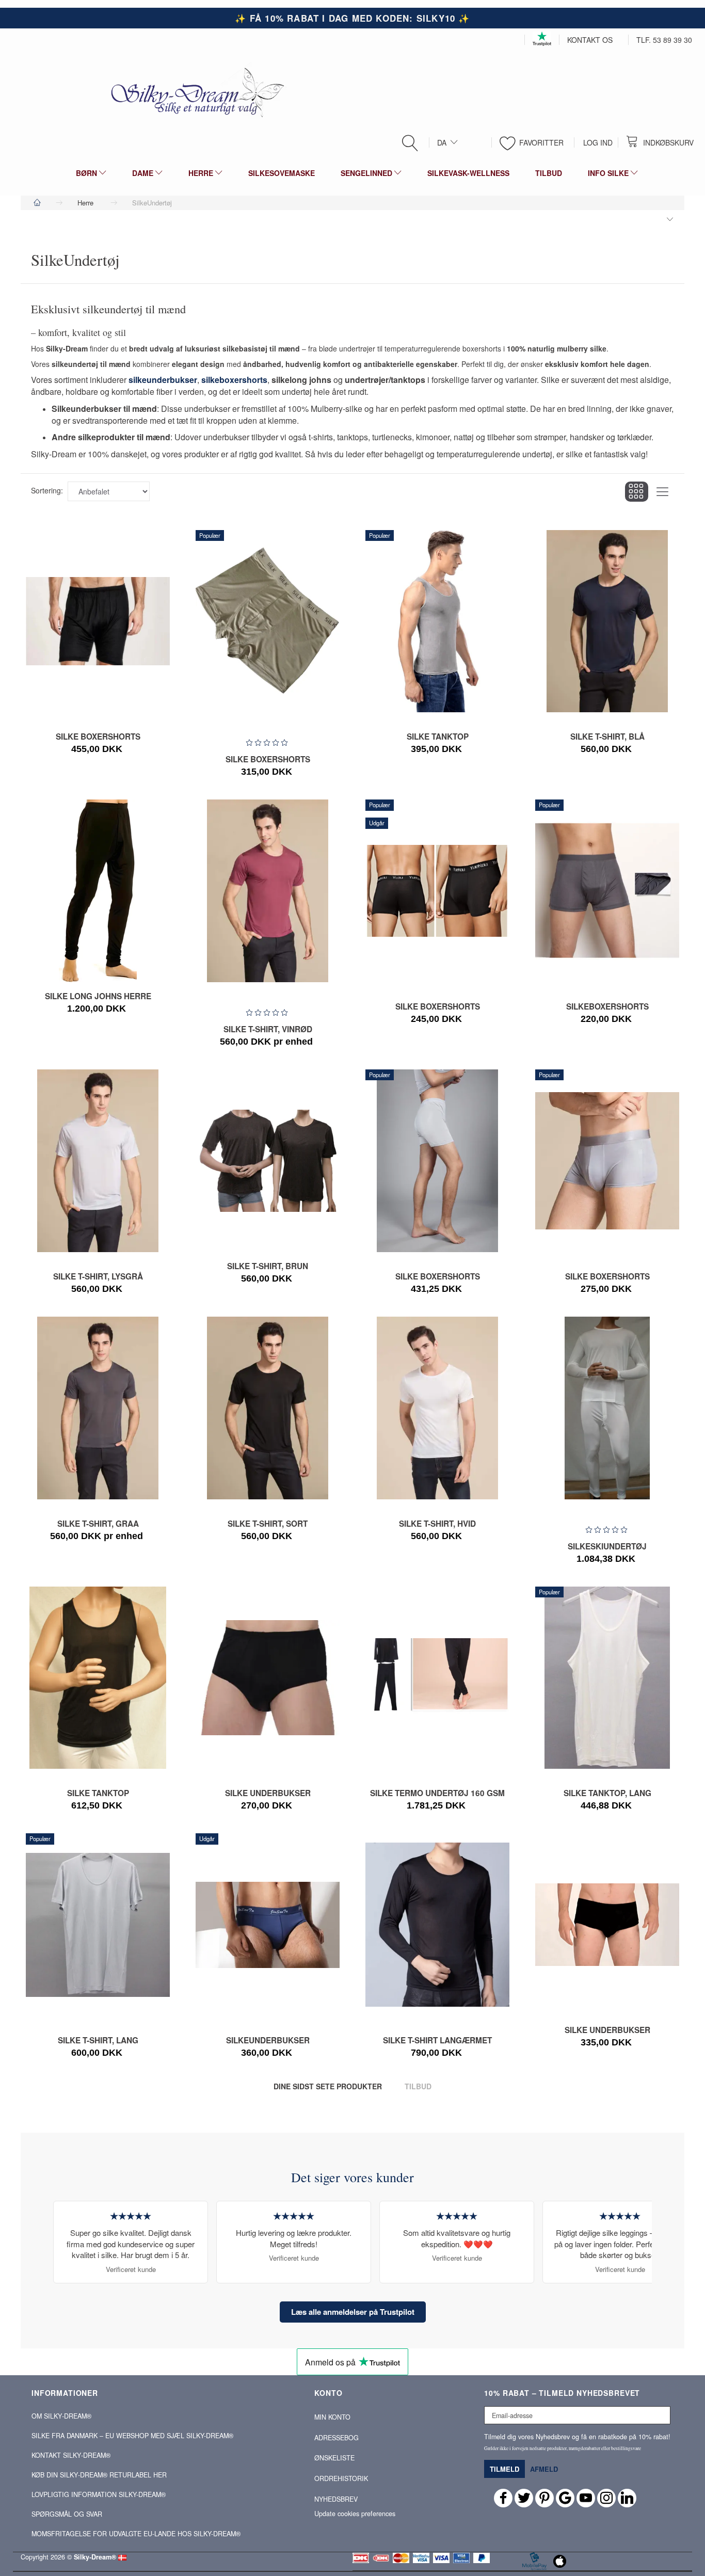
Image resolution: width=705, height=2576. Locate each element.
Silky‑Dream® (95, 2557)
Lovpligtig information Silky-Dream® (99, 2494)
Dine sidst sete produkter (328, 2086)
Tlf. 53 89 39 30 (664, 40)
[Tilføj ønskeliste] (451, 1283)
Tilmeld (504, 2469)
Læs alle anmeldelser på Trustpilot (353, 2312)
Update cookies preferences (355, 2514)
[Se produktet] (95, 755)
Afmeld (544, 2469)
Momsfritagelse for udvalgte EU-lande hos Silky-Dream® (136, 2534)
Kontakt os (590, 40)
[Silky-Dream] (194, 92)
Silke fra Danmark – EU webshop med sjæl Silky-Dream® (132, 2436)
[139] (594, 1542)
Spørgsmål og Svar (67, 2514)
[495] (424, 1800)
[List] (662, 492)
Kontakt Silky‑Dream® (71, 2455)
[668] (424, 2049)
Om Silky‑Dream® (61, 2416)
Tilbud (418, 2086)
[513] (424, 1283)
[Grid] (637, 492)
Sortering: (47, 490)
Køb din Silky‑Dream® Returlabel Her (99, 2475)
